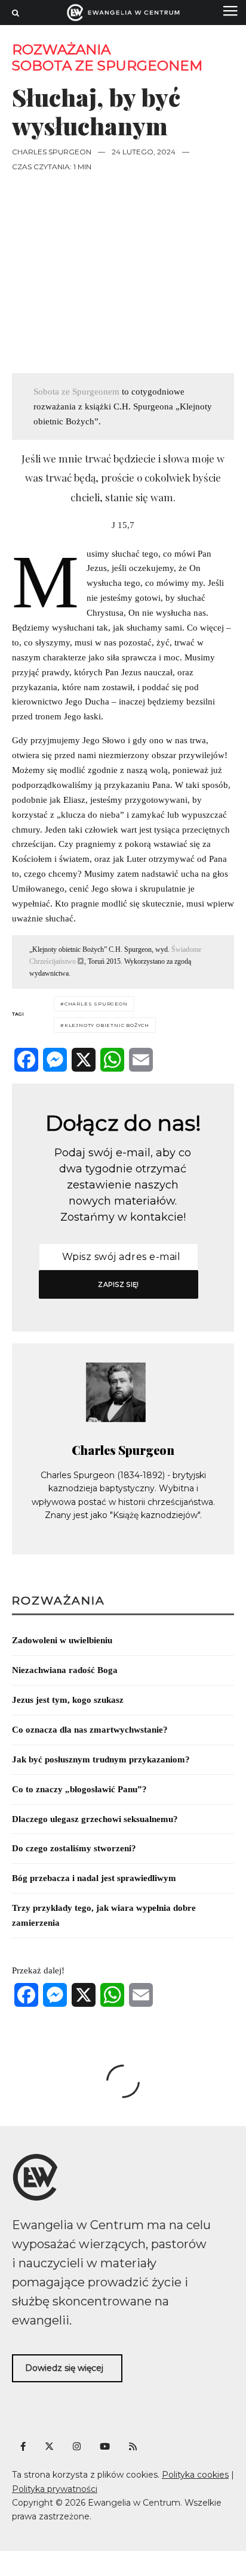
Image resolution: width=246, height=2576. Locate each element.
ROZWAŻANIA (61, 50)
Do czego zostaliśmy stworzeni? (74, 1848)
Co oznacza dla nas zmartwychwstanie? (90, 1730)
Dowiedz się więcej (64, 2368)
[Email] (141, 1060)
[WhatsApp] (112, 1060)
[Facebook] (26, 1060)
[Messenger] (55, 1060)
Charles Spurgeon (52, 152)
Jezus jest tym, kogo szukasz (68, 1700)
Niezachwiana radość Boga (65, 1670)
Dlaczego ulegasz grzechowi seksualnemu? (95, 1819)
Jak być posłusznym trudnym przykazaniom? (101, 1759)
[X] (84, 1060)
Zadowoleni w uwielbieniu (62, 1640)
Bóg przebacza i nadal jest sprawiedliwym (94, 1878)
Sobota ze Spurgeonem (107, 66)
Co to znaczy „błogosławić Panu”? (79, 1789)
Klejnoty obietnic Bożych (107, 1025)
